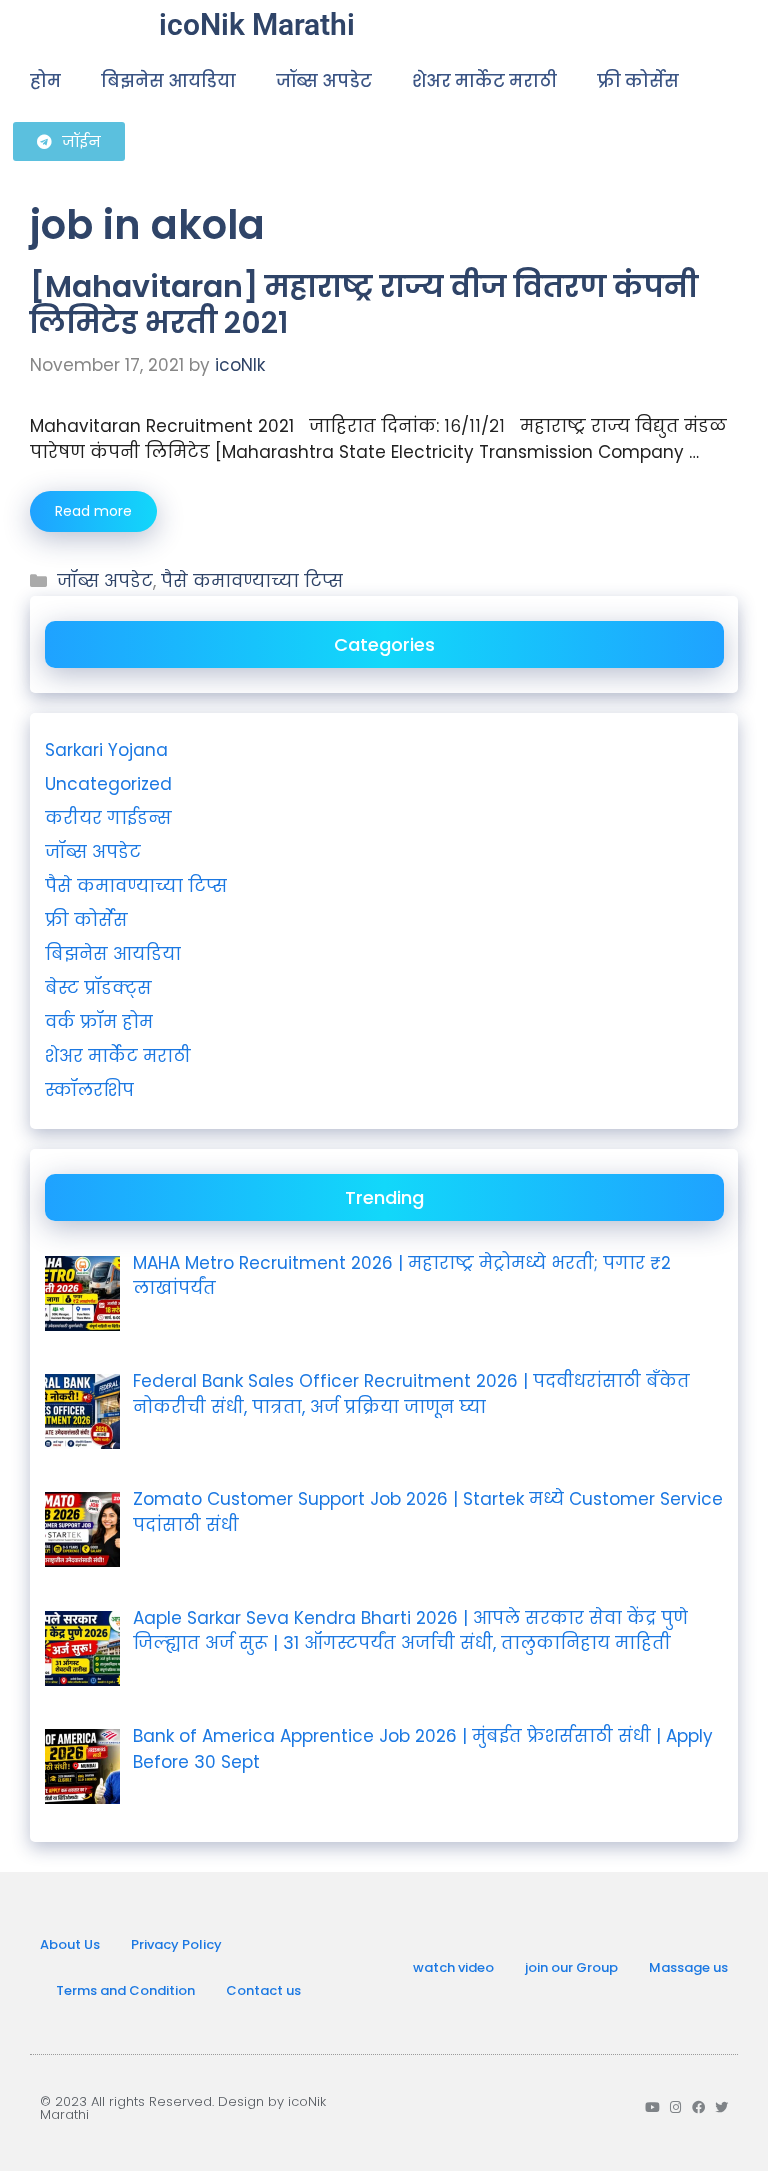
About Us (70, 1944)
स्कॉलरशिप (89, 1090)
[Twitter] (721, 2107)
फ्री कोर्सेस (638, 81)
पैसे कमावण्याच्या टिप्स (252, 581)
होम (45, 81)
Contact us (263, 1990)
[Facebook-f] (698, 2107)
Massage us (688, 1967)
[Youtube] (652, 2107)
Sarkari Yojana (106, 750)
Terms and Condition (125, 1990)
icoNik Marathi (257, 24)
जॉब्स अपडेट (324, 81)
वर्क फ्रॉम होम (99, 1022)
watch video (453, 1967)
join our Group (571, 1967)
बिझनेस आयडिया (168, 81)
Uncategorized (108, 784)
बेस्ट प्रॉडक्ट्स (98, 988)
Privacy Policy (176, 1944)
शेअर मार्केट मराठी (484, 81)
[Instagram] (675, 2107)
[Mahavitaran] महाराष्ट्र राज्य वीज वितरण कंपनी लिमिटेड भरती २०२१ (364, 304)
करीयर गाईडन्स (108, 818)
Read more (93, 511)
